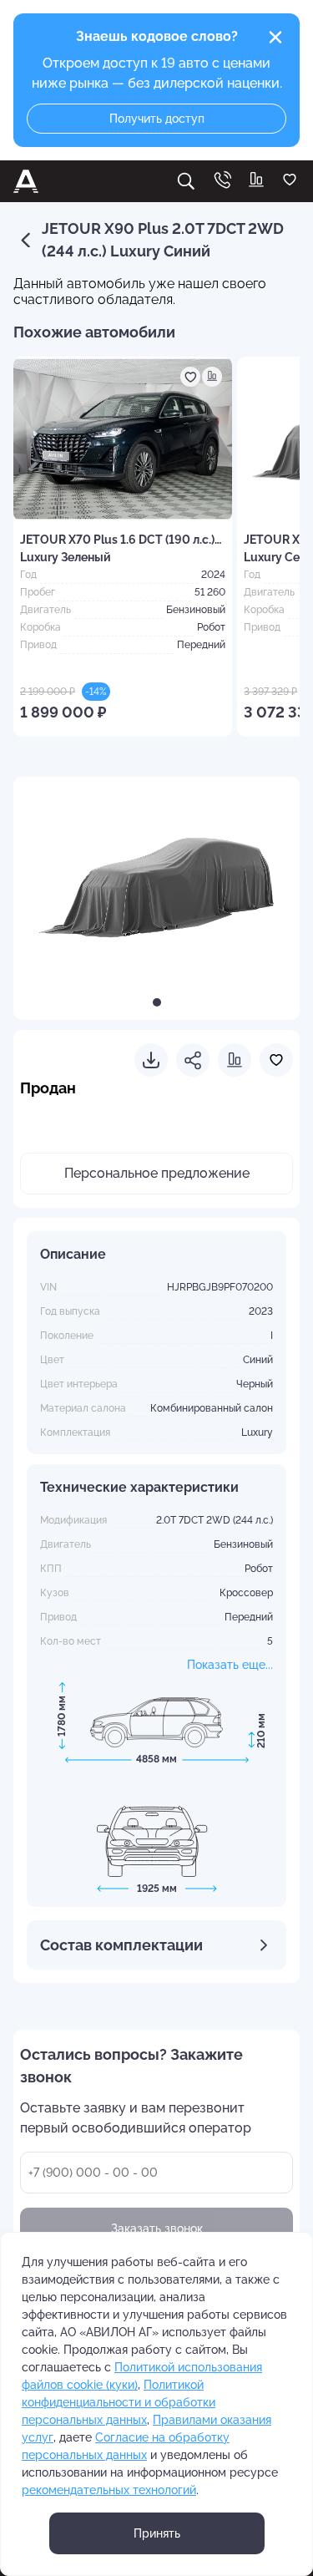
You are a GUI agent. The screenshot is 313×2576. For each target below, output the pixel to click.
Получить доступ (157, 119)
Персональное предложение (157, 1173)
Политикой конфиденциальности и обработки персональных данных (119, 2402)
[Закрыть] (275, 38)
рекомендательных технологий (109, 2490)
